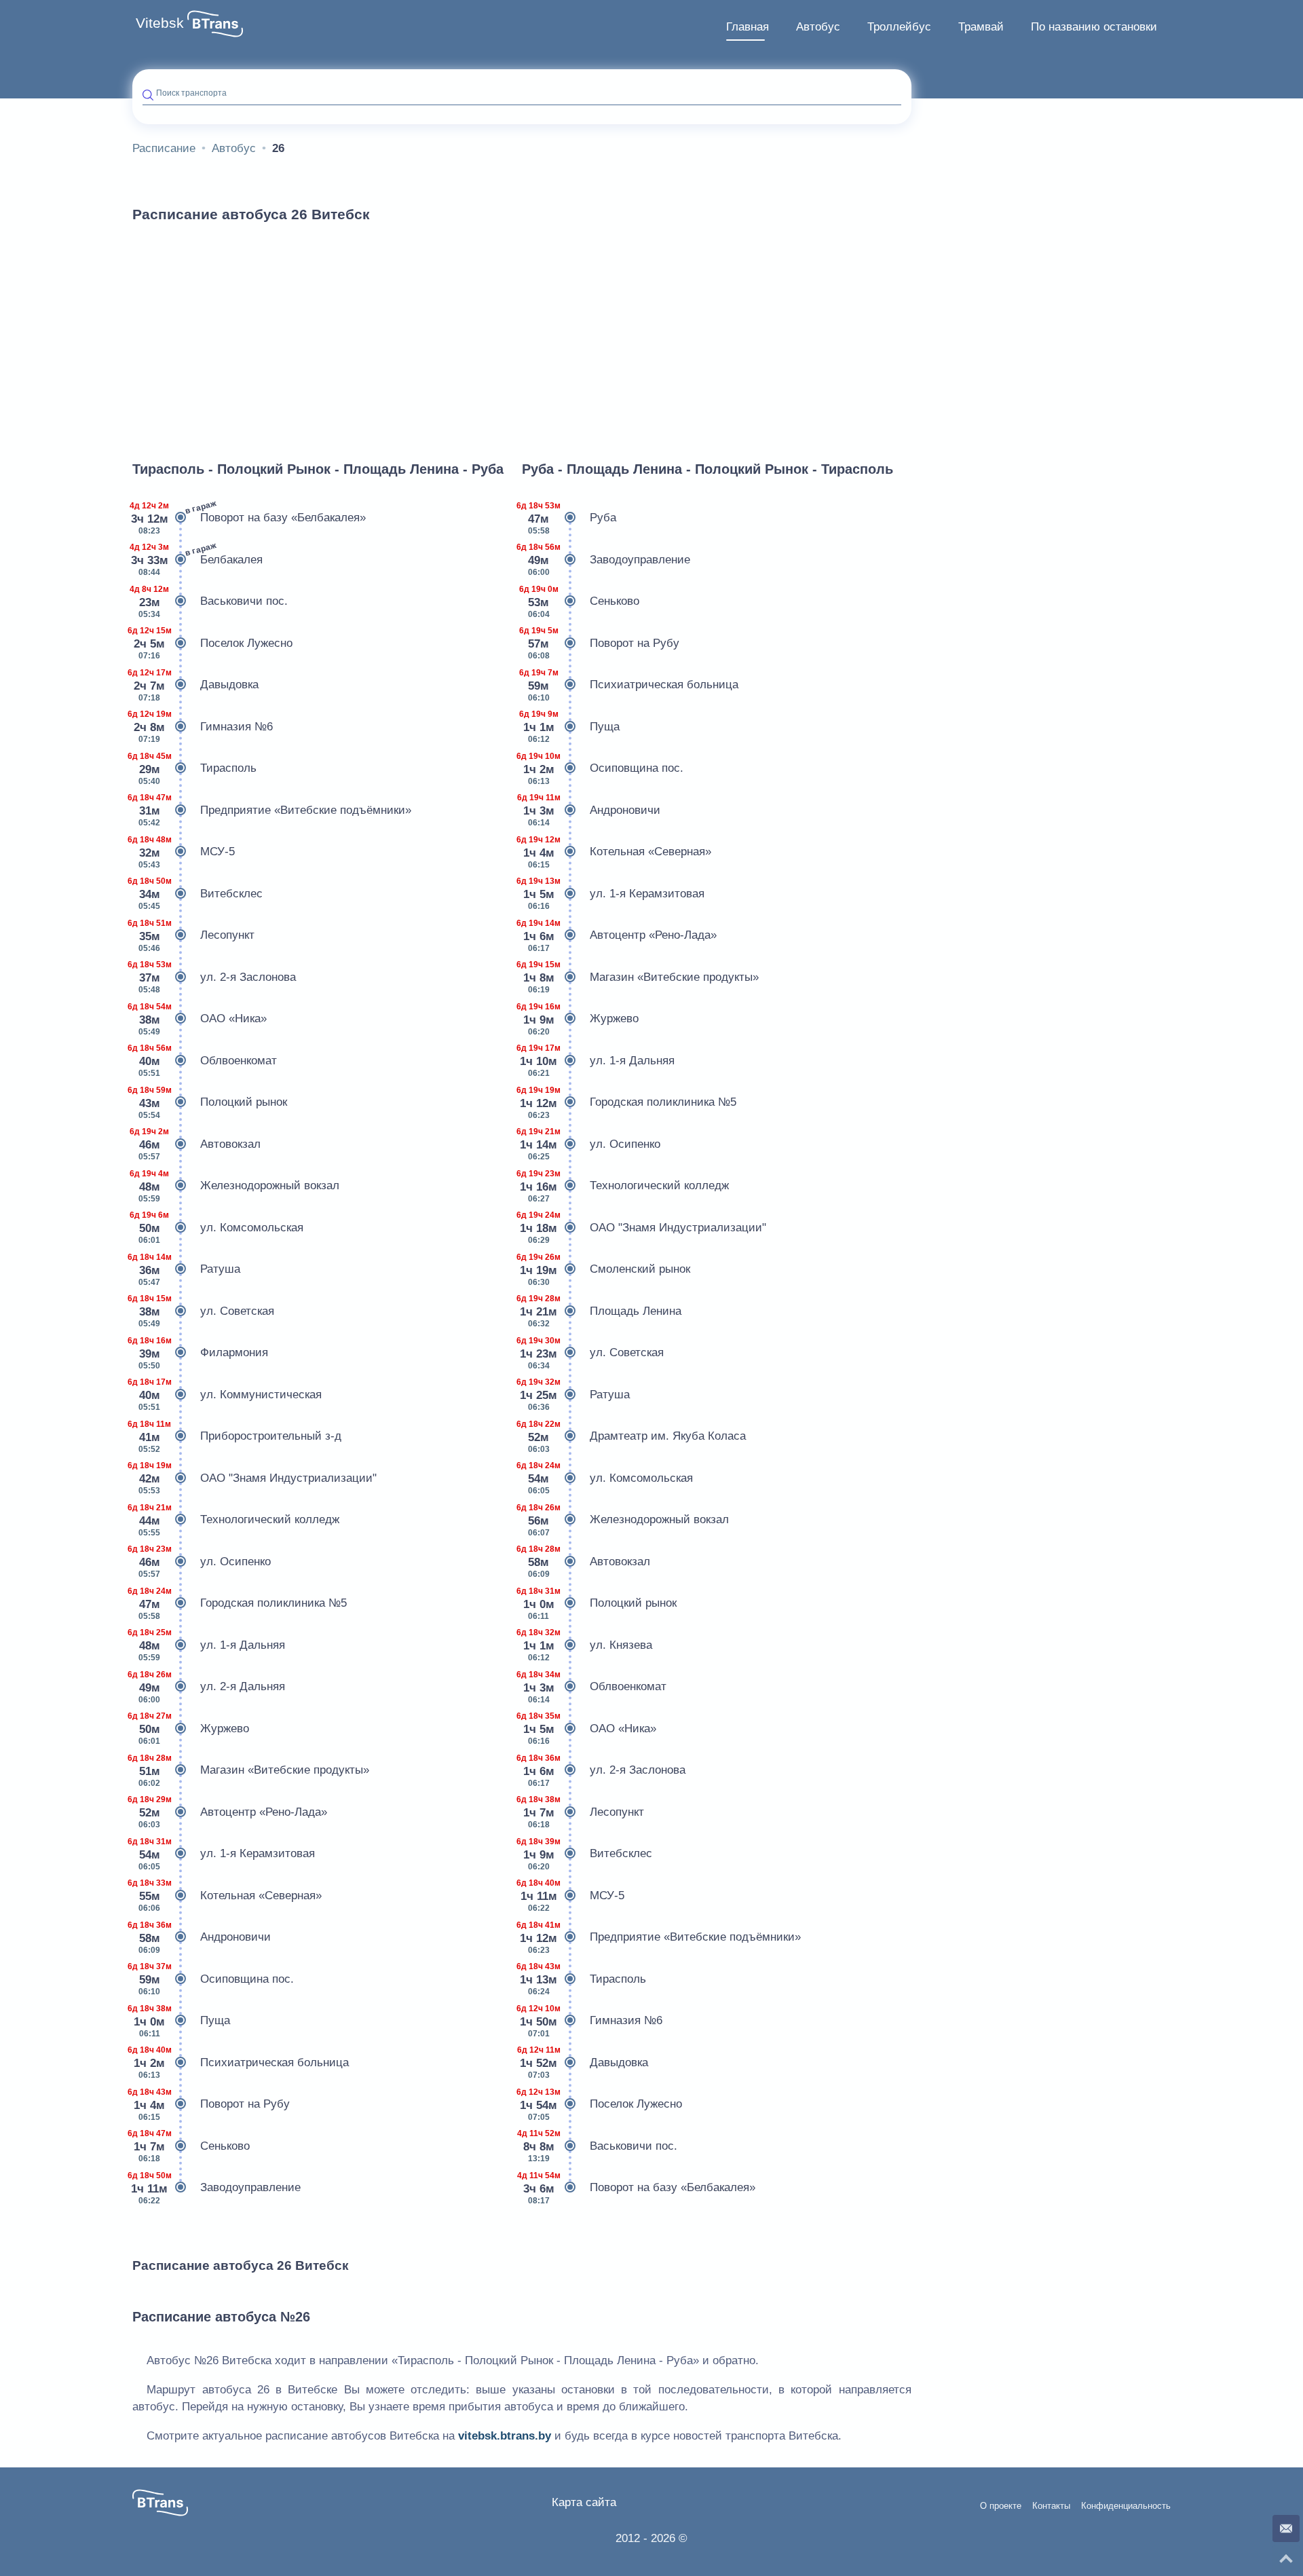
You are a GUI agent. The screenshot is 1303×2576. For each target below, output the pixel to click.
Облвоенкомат (205, 1061)
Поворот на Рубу (211, 2105)
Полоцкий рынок (210, 1103)
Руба (569, 518)
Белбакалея (197, 559)
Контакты (1051, 2506)
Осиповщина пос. (213, 1979)
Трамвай (981, 27)
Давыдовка (195, 685)
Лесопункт (193, 936)
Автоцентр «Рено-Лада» (230, 1812)
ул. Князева (587, 1645)
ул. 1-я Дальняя (209, 1645)
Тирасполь (194, 769)
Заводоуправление (216, 2188)
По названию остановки (1094, 27)
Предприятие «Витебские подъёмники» (272, 810)
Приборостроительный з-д (237, 1437)
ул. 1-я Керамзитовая (224, 1854)
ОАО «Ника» (200, 1019)
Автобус (818, 27)
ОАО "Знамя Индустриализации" (254, 1478)
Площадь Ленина (602, 1311)
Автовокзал (196, 1144)
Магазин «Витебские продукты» (251, 1771)
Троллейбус (899, 27)
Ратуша (186, 1270)
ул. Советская (203, 1311)
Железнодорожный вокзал (236, 1186)
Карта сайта (584, 2502)
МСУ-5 (184, 852)
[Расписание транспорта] (215, 24)
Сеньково (191, 2146)
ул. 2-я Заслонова (214, 977)
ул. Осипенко (202, 1562)
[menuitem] (748, 27)
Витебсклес (197, 894)
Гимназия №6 (203, 727)
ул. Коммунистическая (227, 1395)
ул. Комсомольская (218, 1228)
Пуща (181, 2021)
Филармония (200, 1353)
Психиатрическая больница (241, 2062)
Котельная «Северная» (227, 1896)
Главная (748, 27)
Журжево (191, 1729)
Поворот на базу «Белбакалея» (249, 517)
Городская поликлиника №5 (240, 1604)
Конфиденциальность (1126, 2506)
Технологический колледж (236, 1520)
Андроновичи (202, 1938)
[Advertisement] (522, 335)
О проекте (1001, 2506)
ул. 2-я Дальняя (209, 1687)
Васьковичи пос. (210, 602)
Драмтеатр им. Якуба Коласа (634, 1437)
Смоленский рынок (606, 1270)
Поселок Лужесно (212, 643)
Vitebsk (160, 23)
